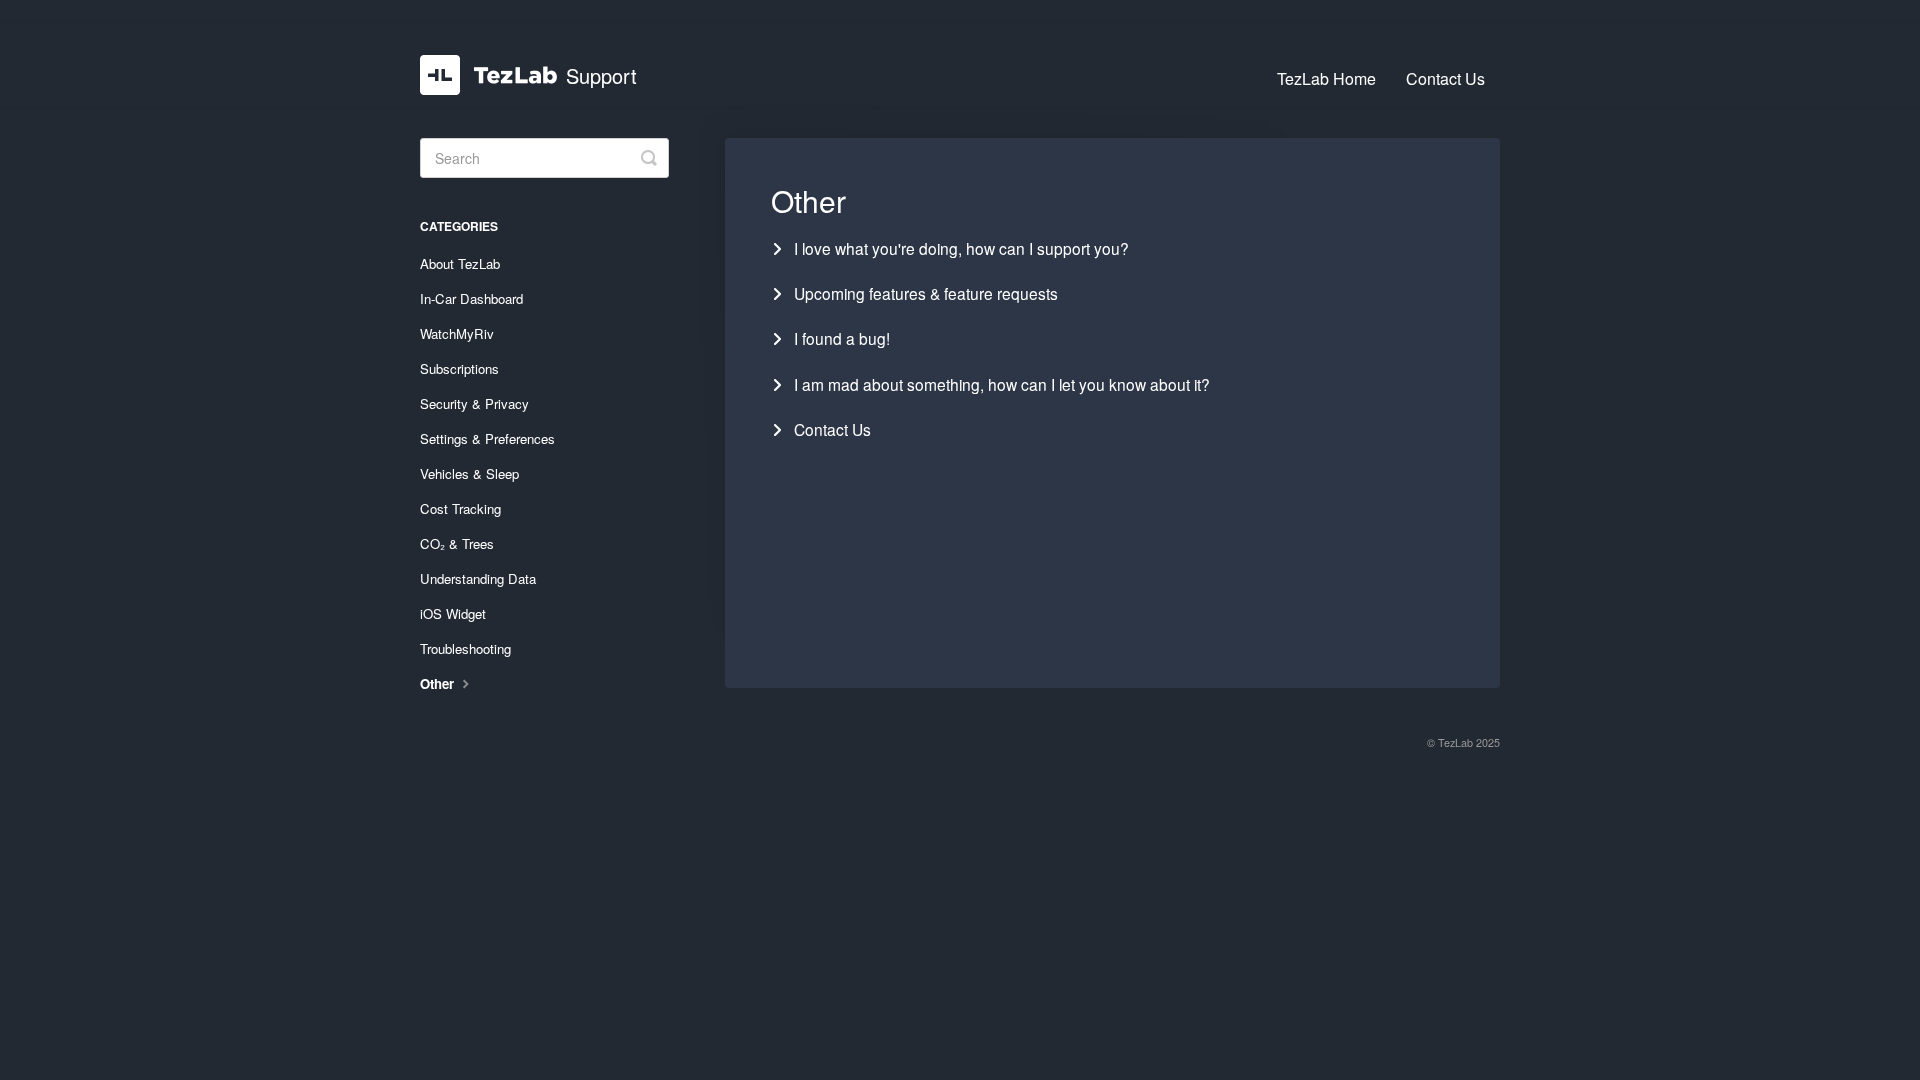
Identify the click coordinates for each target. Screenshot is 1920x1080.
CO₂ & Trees (457, 543)
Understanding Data (478, 578)
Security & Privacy (474, 403)
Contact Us (1445, 78)
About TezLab (460, 263)
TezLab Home (1326, 78)
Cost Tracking (460, 508)
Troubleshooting (465, 648)
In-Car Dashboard (471, 298)
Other (439, 683)
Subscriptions (459, 368)
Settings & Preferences (487, 438)
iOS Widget (453, 613)
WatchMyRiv (457, 333)
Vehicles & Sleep (469, 473)
